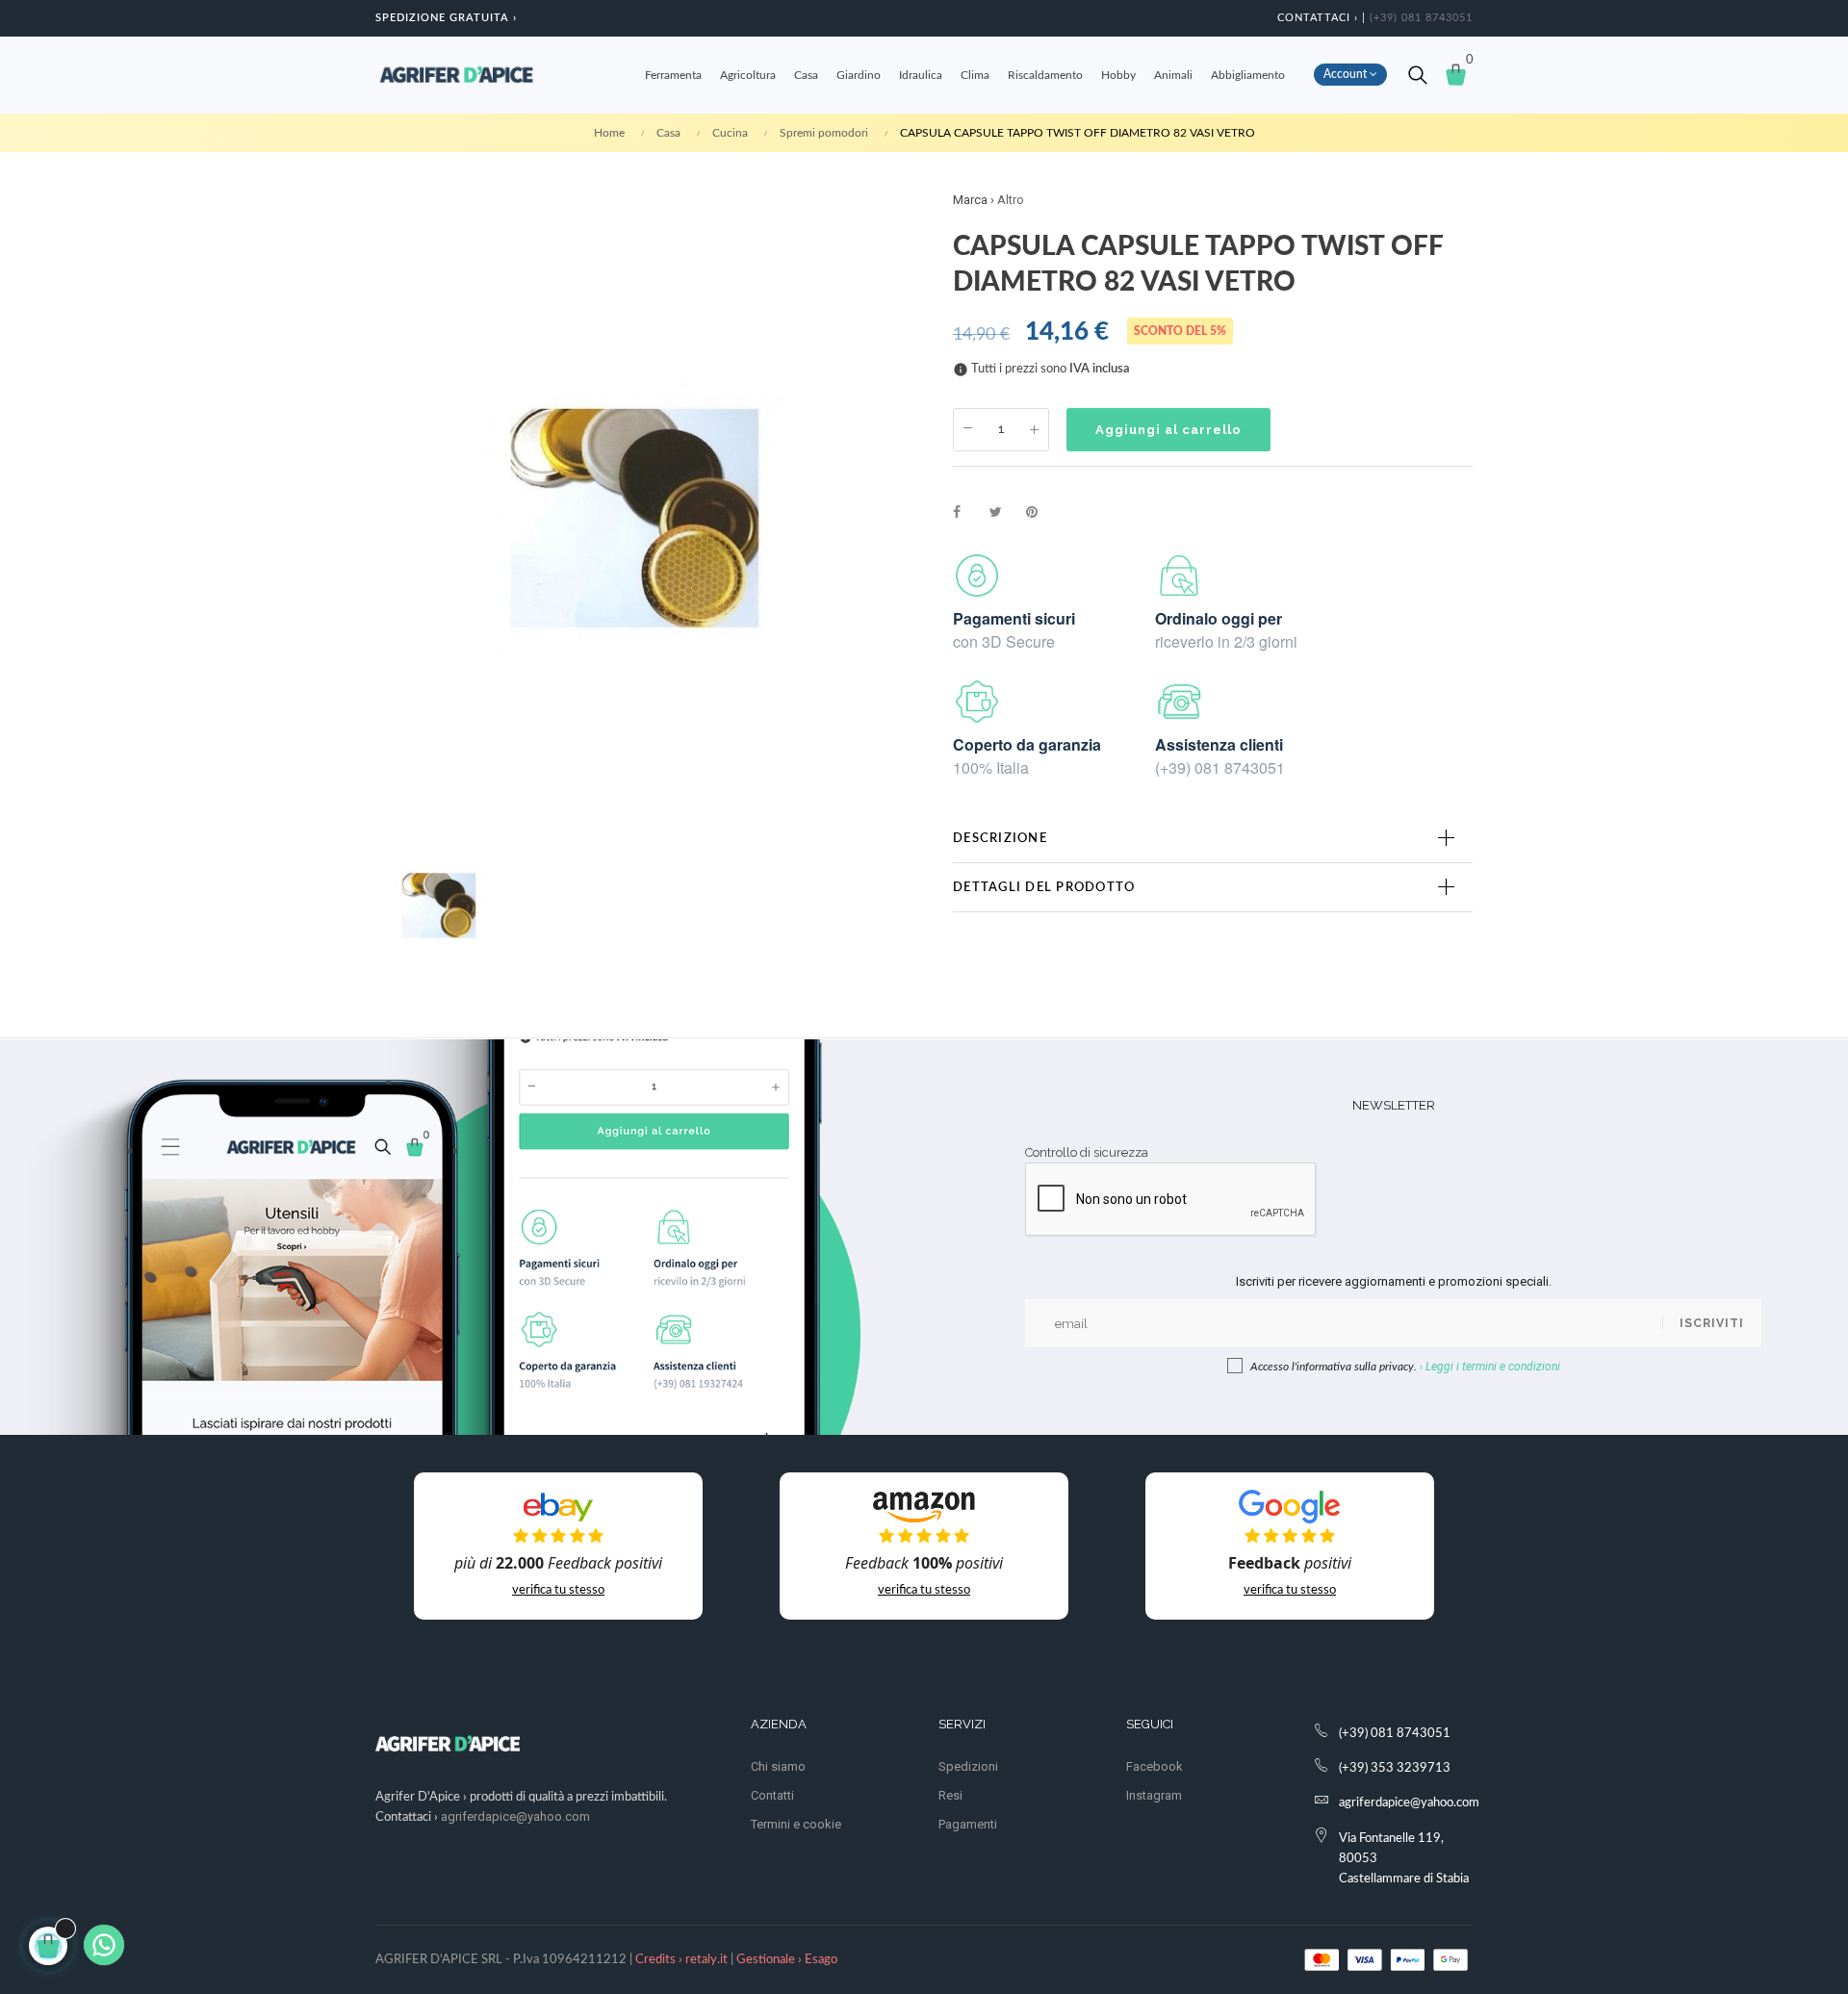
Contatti (772, 1795)
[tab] (1213, 838)
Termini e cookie (796, 1824)
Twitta (1004, 513)
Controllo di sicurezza (1087, 1152)
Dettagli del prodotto (1044, 887)
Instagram (1154, 1795)
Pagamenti (968, 1824)
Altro (1011, 200)
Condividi (967, 513)
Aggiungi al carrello (1168, 430)
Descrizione (1000, 838)
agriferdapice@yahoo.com (515, 1816)
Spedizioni (968, 1766)
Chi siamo (778, 1766)
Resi (950, 1795)
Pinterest (1040, 513)
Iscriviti (1712, 1323)
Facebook (1155, 1766)
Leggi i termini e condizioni (1493, 1367)
